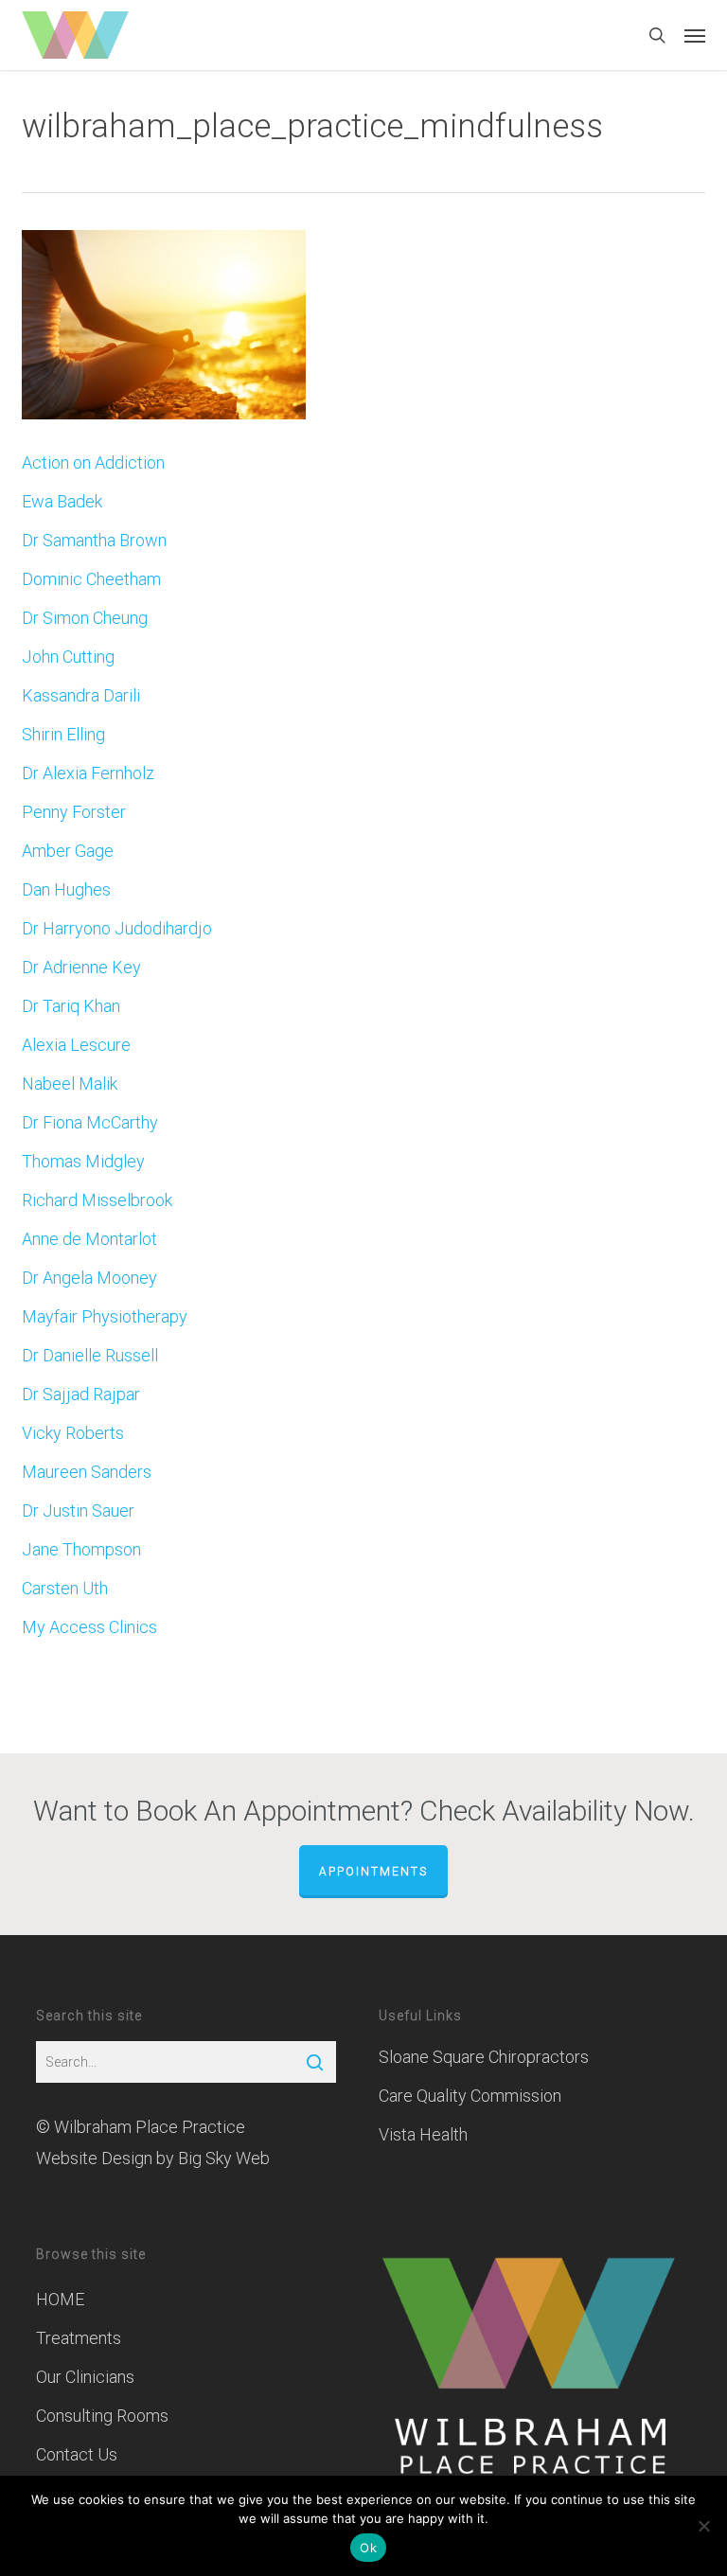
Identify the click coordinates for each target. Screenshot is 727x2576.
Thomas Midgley (83, 1161)
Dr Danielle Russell (90, 1355)
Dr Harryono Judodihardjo (117, 928)
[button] (695, 35)
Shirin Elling (63, 734)
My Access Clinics (89, 1627)
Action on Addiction (93, 462)
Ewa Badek (62, 501)
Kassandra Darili (81, 695)
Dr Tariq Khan (71, 1006)
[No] (703, 2526)
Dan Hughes (66, 889)
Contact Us (77, 2454)
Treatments (79, 2338)
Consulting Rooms (102, 2416)
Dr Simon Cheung (85, 618)
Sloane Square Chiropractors (484, 2057)
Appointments (373, 1872)
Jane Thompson (81, 1549)
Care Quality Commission (470, 2096)
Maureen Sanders (87, 1472)
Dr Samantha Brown (94, 540)
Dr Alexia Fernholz (88, 773)
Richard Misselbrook (97, 1200)
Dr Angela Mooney (89, 1278)
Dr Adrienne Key (81, 967)
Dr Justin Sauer (78, 1510)
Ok (368, 2548)
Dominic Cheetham (91, 579)
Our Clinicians (85, 2377)
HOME (60, 2299)
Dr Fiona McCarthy (90, 1122)
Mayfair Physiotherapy (105, 1316)
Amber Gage (68, 851)
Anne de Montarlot (89, 1239)
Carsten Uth (65, 1588)
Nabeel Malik (70, 1084)
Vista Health (423, 2134)
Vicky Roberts (73, 1433)
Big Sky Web (224, 2158)
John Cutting (68, 657)
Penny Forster (74, 812)
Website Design (94, 2158)
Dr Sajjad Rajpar (81, 1394)
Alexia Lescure (76, 1045)
